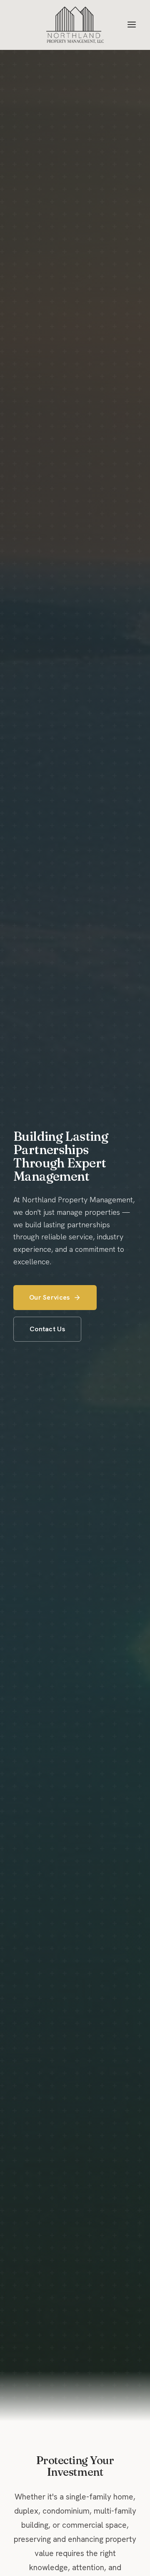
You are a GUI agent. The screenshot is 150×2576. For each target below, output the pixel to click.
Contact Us (47, 1329)
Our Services (50, 1297)
